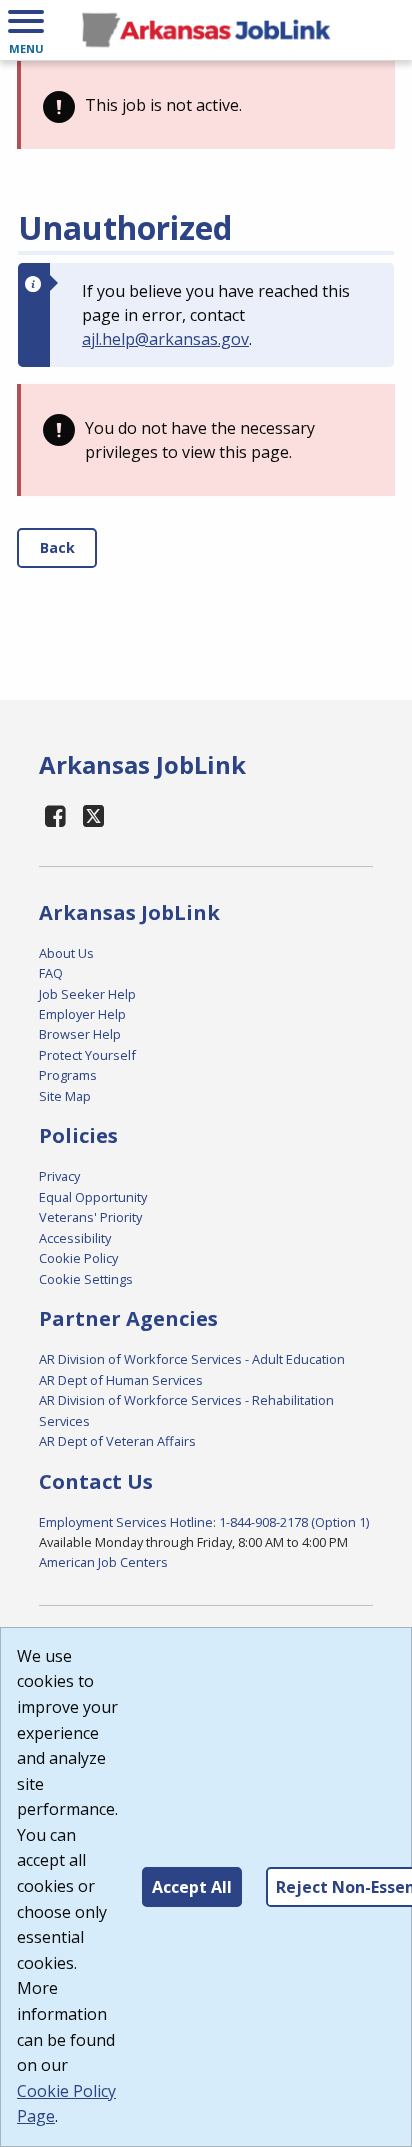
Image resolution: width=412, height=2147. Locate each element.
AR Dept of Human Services (121, 1380)
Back (57, 547)
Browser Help (80, 1034)
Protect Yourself (87, 1055)
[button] (26, 30)
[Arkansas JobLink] (206, 30)
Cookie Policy (78, 1258)
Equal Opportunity (93, 1197)
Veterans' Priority (90, 1217)
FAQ (51, 973)
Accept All (192, 1887)
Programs (68, 1075)
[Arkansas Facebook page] (56, 815)
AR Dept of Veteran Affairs (117, 1441)
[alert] (206, 105)
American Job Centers (103, 1562)
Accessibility (75, 1238)
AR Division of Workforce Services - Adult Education (192, 1359)
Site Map (65, 1096)
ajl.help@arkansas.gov (165, 339)
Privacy (59, 1176)
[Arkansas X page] (94, 815)
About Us (66, 953)
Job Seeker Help (87, 994)
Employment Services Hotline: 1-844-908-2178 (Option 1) (204, 1522)
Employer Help (82, 1014)
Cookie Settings (86, 1279)
